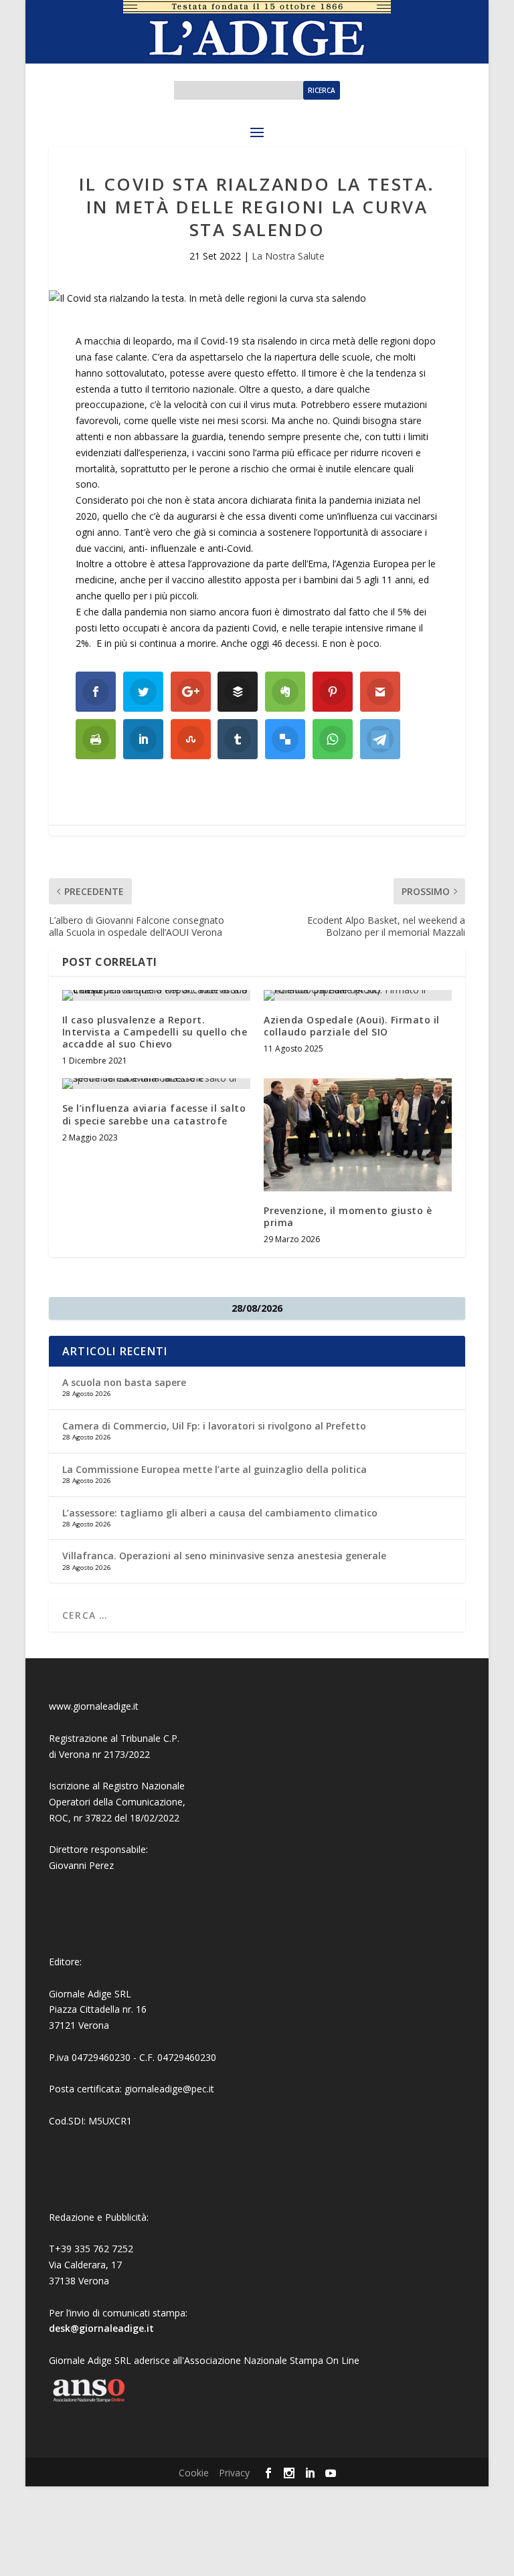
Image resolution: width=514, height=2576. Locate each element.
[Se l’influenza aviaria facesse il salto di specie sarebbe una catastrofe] (156, 1084)
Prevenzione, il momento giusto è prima (348, 1216)
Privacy (234, 2473)
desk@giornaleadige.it (101, 2328)
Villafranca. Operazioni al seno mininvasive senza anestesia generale (224, 1556)
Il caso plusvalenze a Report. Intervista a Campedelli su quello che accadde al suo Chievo (155, 1032)
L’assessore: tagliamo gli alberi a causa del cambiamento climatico (220, 1513)
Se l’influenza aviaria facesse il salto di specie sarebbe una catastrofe (154, 1114)
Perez (101, 1865)
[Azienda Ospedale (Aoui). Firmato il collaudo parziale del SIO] (358, 995)
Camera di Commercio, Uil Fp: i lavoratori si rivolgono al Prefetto (214, 1426)
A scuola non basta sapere (124, 1382)
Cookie (194, 2473)
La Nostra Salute (288, 256)
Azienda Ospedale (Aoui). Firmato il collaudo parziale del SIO (352, 1026)
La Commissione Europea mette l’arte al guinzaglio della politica (215, 1469)
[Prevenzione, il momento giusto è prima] (358, 1135)
